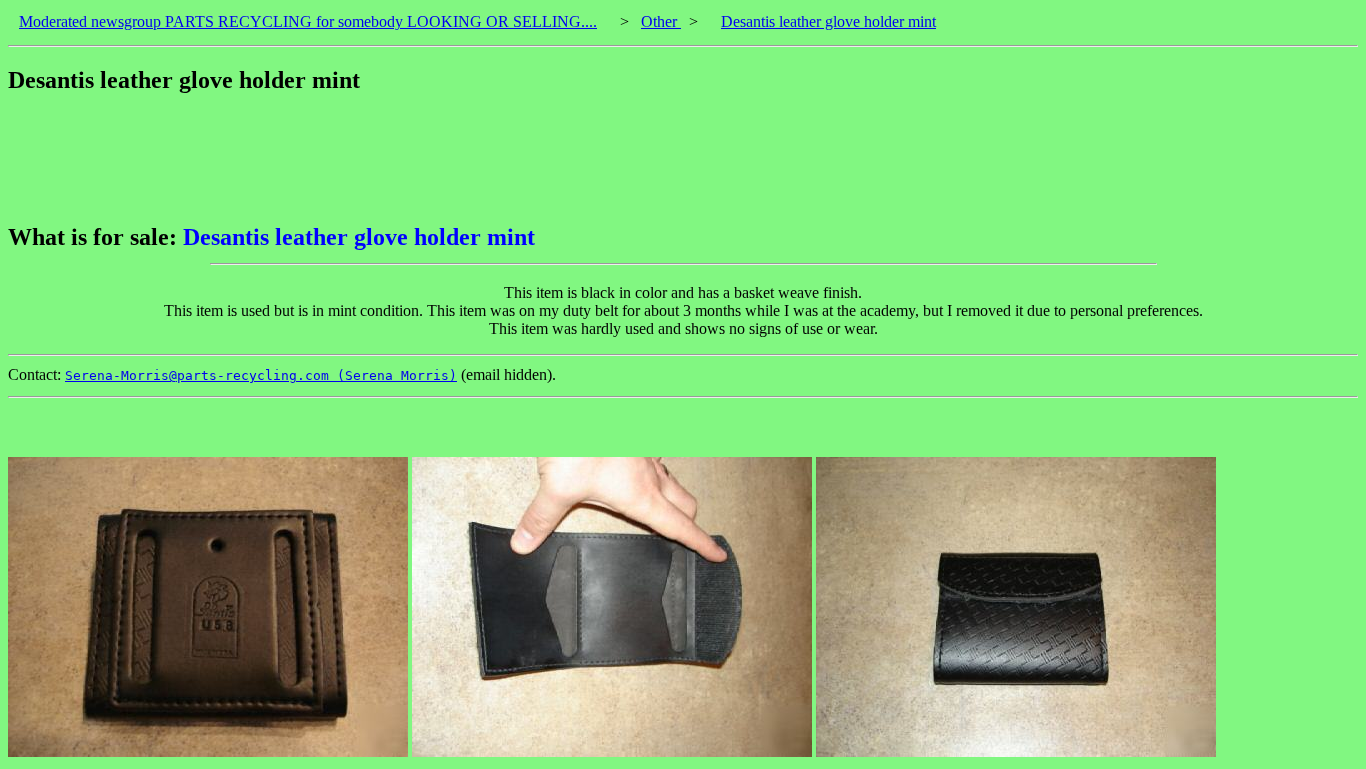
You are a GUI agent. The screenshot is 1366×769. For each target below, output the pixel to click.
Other (661, 21)
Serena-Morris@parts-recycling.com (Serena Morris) (261, 375)
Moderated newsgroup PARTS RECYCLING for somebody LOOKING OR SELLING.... (308, 21)
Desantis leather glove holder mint (828, 21)
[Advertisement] (372, 159)
